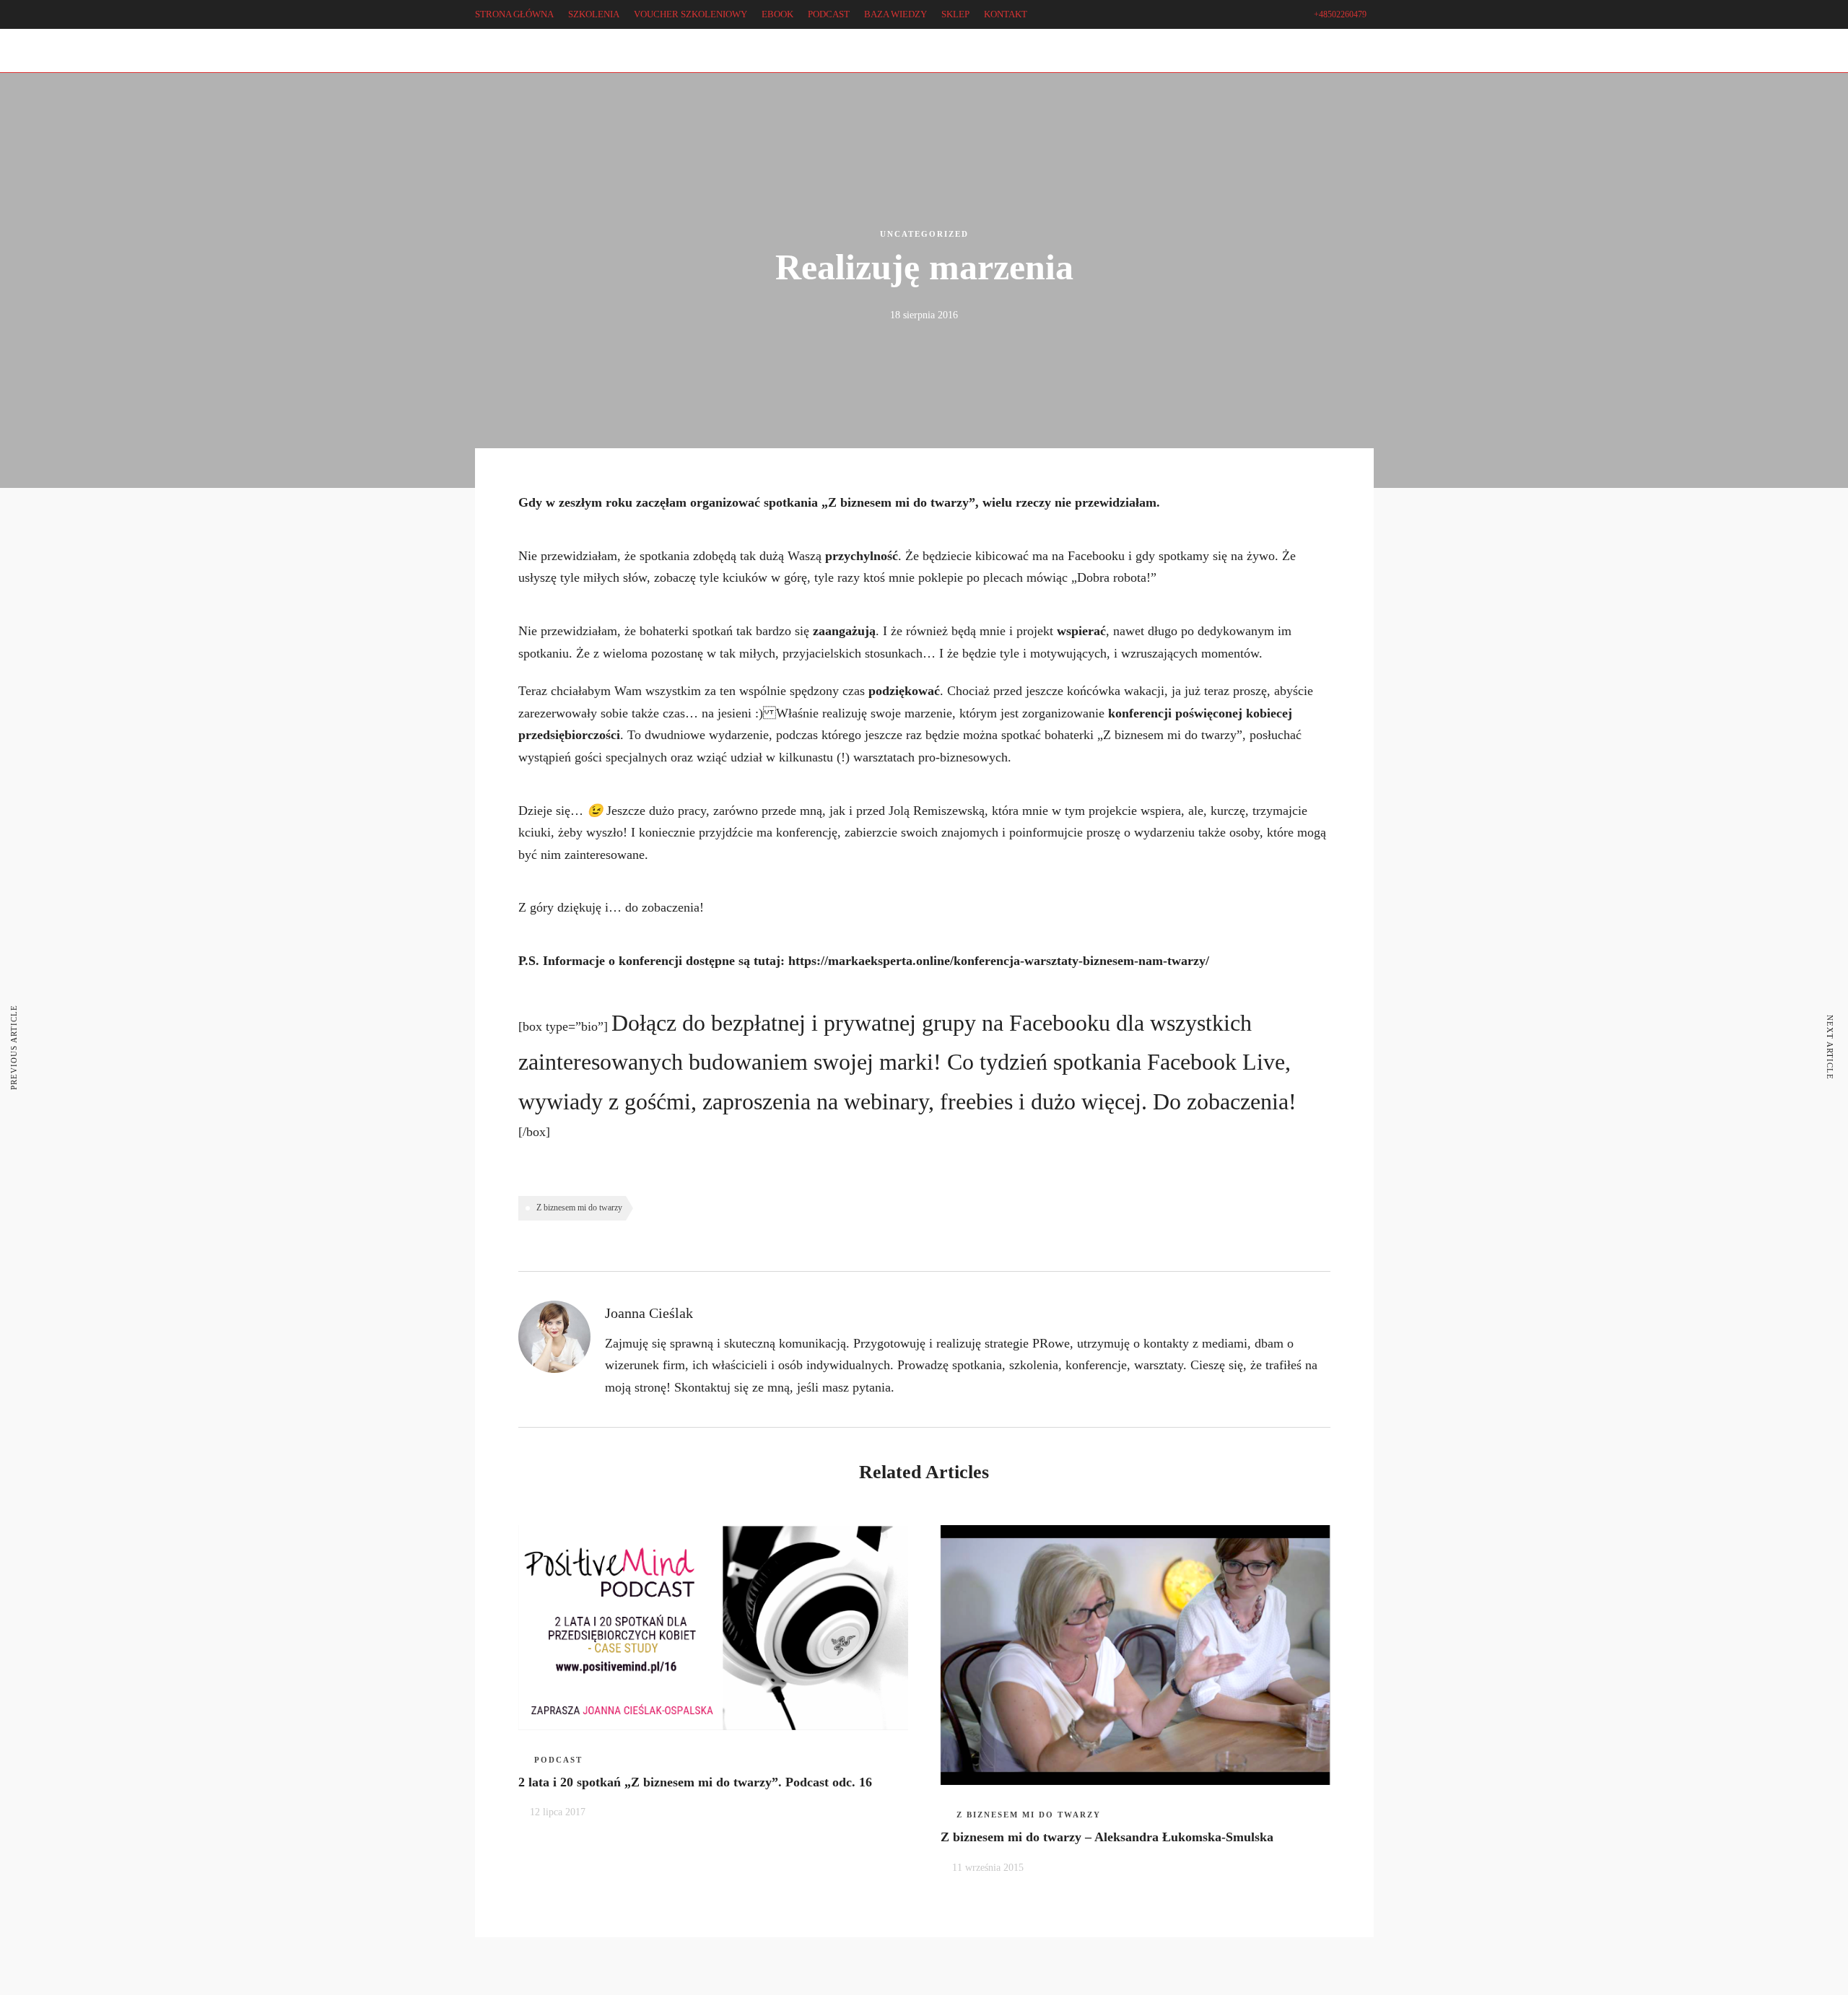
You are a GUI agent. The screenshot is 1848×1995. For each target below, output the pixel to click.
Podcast (558, 1760)
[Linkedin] (91, 61)
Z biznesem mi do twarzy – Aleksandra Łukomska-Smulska (1107, 1837)
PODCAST (829, 14)
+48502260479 (1340, 14)
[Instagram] (112, 61)
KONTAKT (1006, 14)
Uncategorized (924, 234)
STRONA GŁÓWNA (514, 14)
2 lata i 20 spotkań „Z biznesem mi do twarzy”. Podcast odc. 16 (695, 1782)
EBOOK (777, 14)
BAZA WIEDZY (895, 14)
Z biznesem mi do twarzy (579, 1208)
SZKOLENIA (594, 14)
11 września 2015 (988, 1868)
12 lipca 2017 (558, 1812)
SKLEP (955, 14)
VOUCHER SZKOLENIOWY (690, 14)
